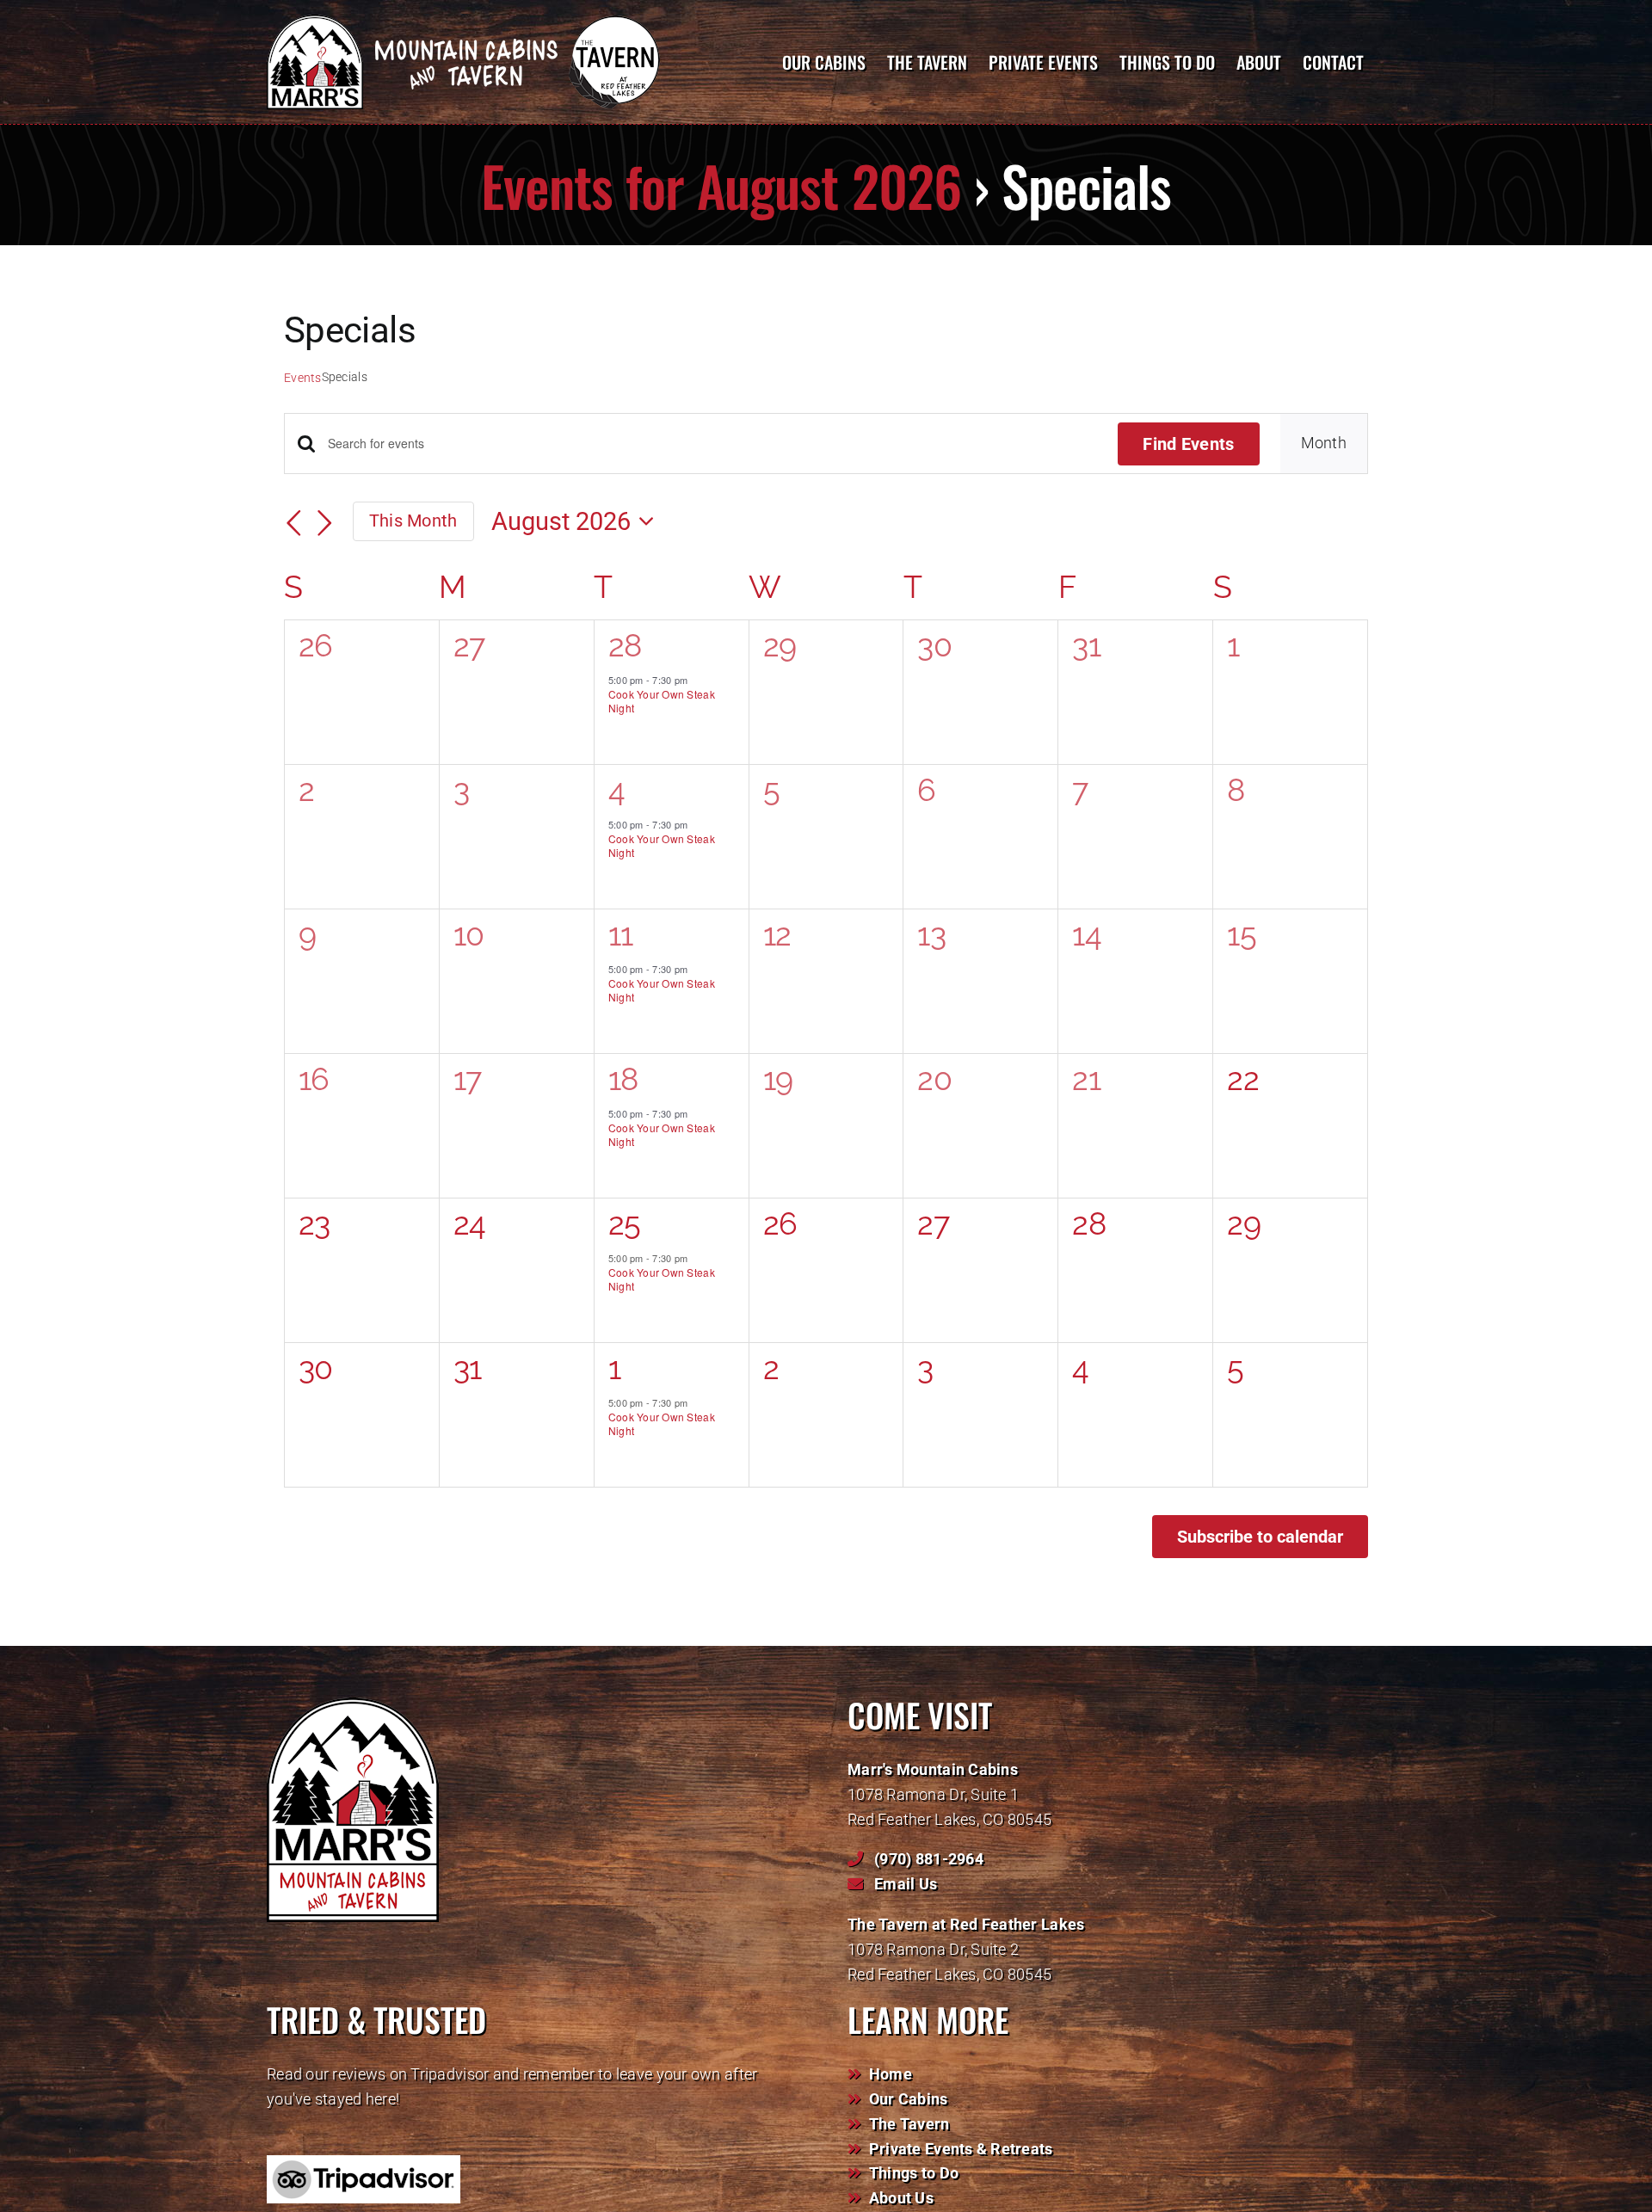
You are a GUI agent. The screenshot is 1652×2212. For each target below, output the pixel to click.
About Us (901, 2198)
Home (891, 2074)
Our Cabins (909, 2099)
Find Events (1188, 444)
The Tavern (909, 2124)
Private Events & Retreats (961, 2149)
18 (623, 1079)
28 (625, 645)
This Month (413, 521)
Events (303, 378)
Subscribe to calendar (1260, 1537)
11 (621, 934)
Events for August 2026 (721, 185)
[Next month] (325, 523)
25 (625, 1223)
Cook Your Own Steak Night (662, 701)
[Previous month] (294, 523)
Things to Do (914, 2173)
